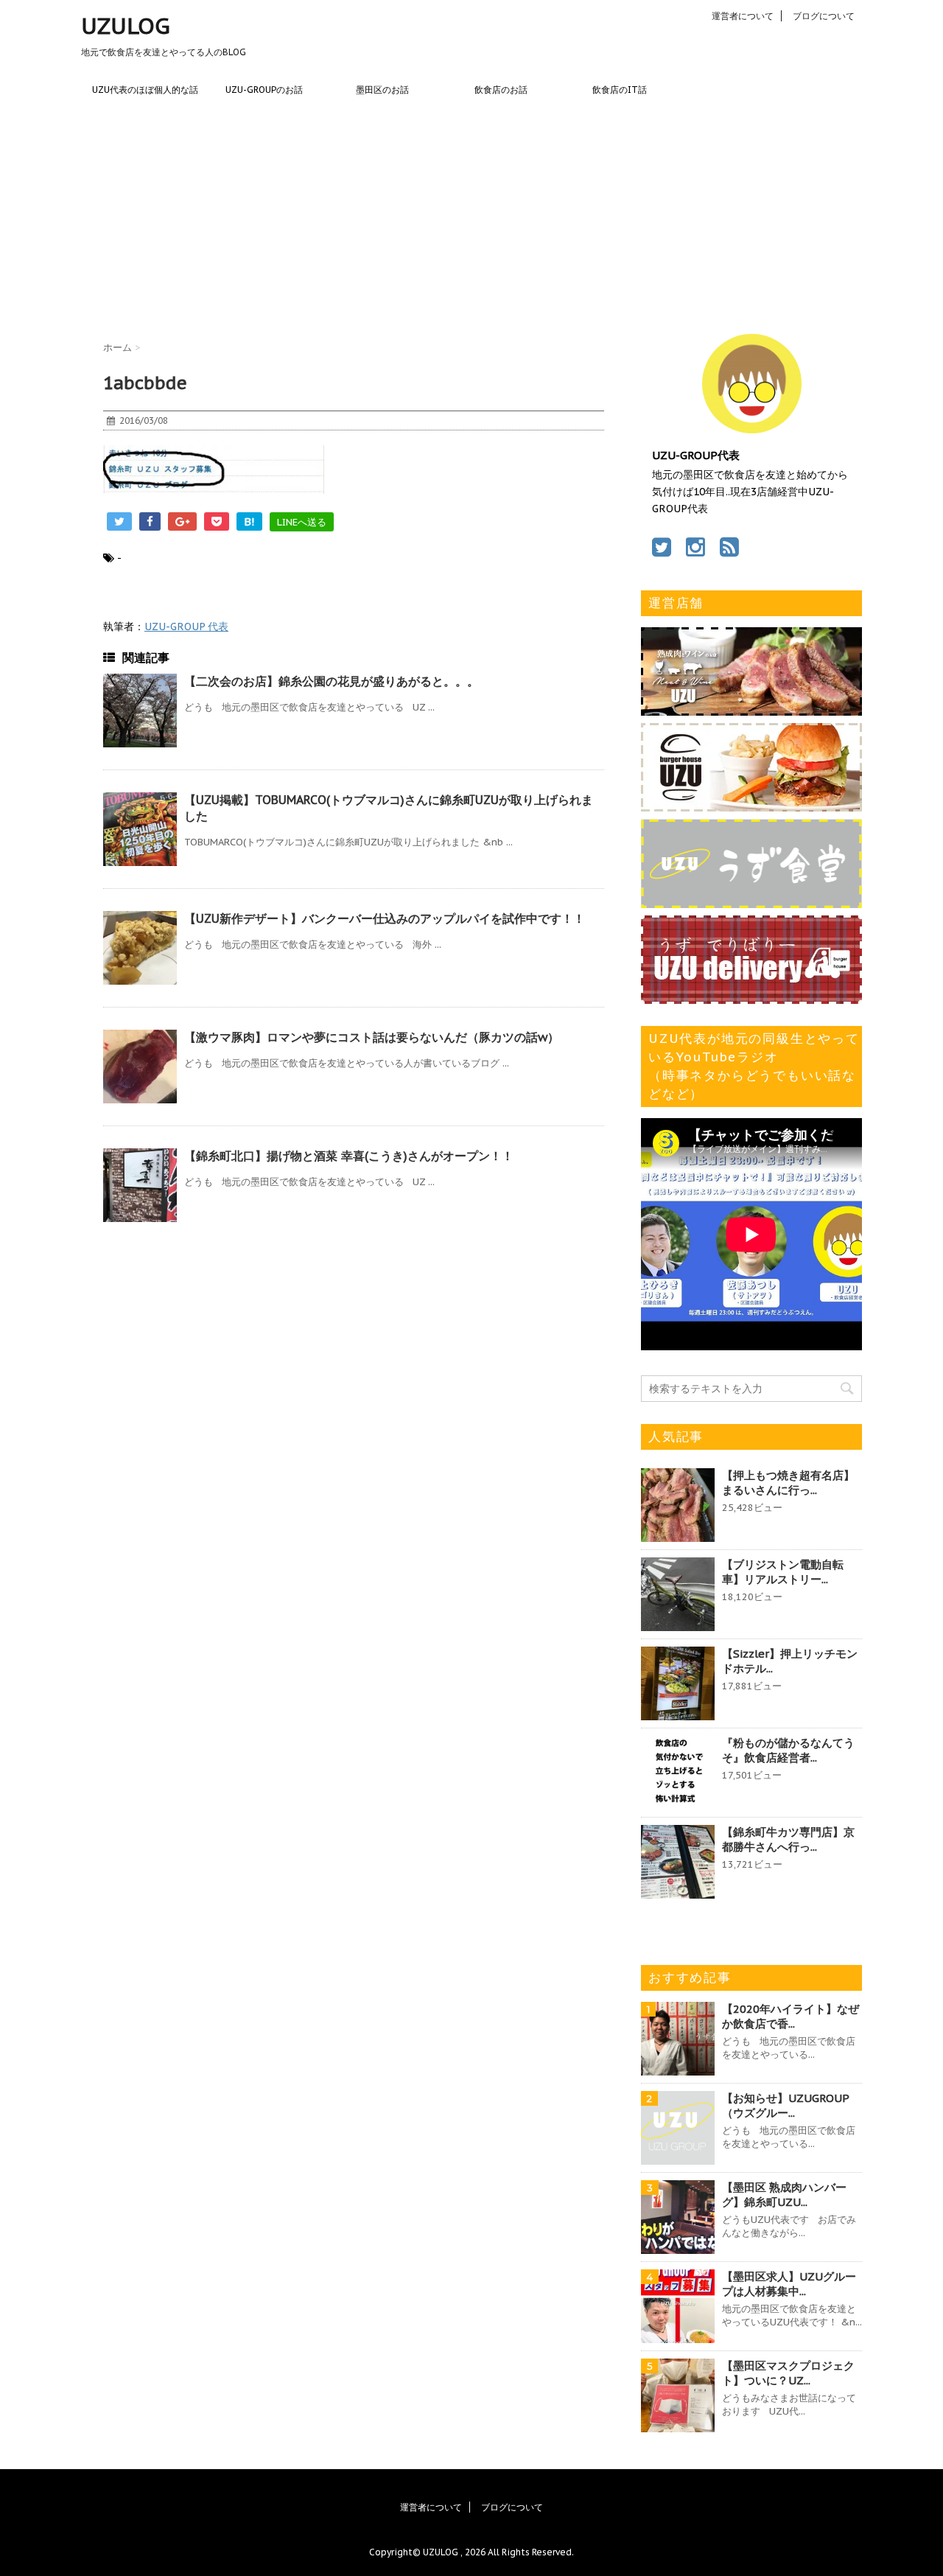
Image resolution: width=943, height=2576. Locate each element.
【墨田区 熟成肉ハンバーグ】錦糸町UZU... (784, 2195)
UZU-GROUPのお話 (264, 90)
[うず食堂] (751, 901)
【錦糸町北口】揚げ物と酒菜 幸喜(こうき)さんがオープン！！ (349, 1156)
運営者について (743, 16)
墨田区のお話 (382, 90)
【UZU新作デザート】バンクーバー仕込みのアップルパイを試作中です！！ (385, 918)
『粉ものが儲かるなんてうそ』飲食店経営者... (788, 1750)
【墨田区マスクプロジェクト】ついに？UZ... (788, 2373)
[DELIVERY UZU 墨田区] (751, 996)
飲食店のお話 (501, 90)
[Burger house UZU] (751, 804)
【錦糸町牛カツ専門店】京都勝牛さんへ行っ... (788, 1839)
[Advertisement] (471, 216)
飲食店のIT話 (620, 90)
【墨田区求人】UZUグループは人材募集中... (789, 2284)
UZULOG (126, 25)
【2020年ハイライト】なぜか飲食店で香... (790, 2016)
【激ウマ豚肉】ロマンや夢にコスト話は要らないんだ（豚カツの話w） (372, 1037)
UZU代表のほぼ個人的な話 (145, 90)
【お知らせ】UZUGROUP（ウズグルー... (786, 2105)
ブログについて (824, 16)
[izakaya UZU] (751, 708)
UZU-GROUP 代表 (186, 626)
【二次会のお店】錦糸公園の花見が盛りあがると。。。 (332, 681)
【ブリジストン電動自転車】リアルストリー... (783, 1572)
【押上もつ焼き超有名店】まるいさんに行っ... (788, 1483)
